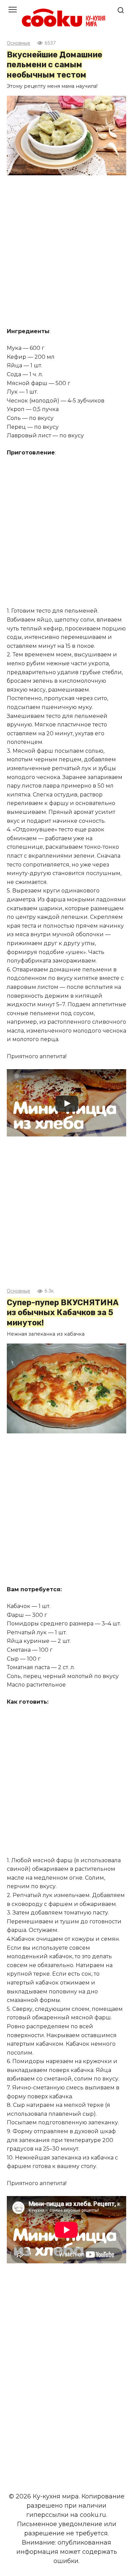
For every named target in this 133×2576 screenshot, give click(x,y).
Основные (19, 43)
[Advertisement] (66, 252)
